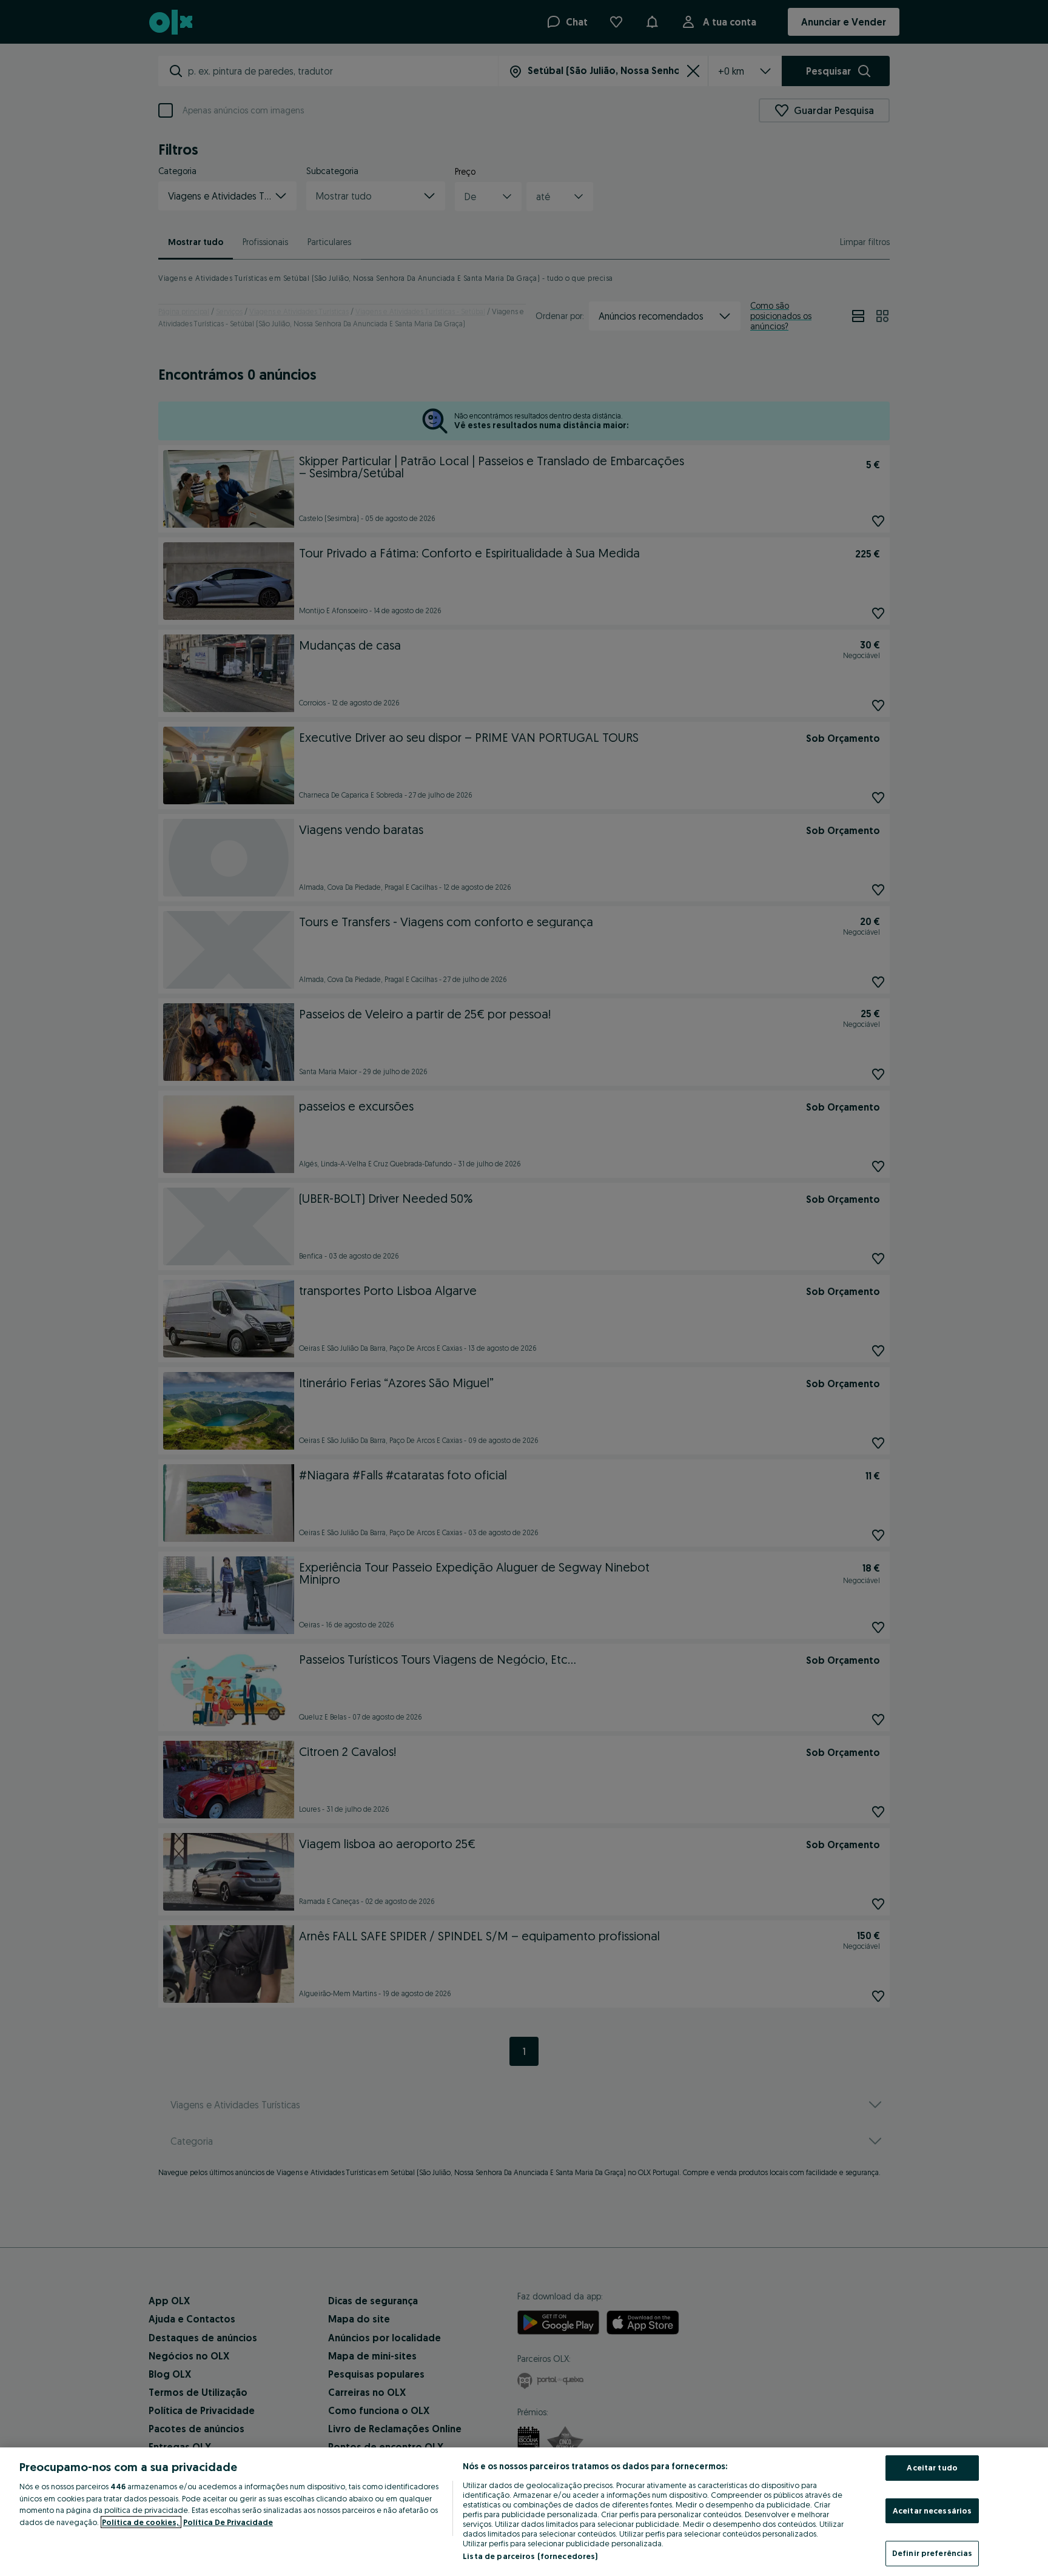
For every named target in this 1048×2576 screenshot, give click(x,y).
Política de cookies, (141, 2522)
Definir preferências (932, 2553)
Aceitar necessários (932, 2510)
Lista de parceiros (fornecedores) (530, 2556)
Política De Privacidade (228, 2522)
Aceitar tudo (932, 2467)
